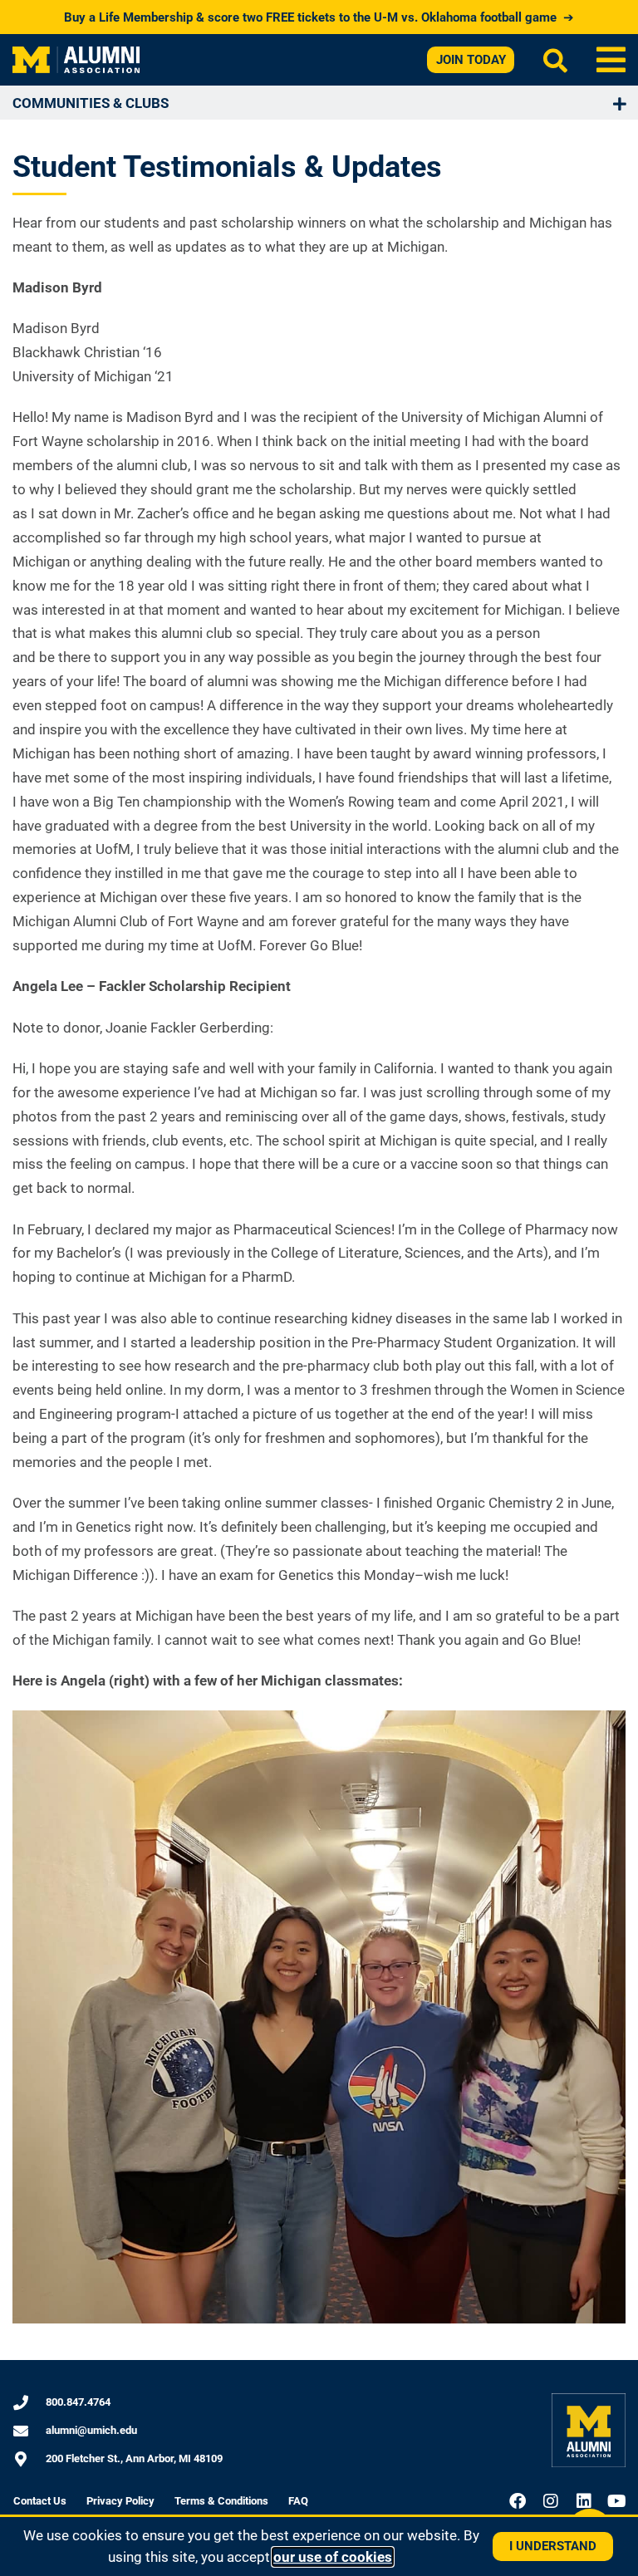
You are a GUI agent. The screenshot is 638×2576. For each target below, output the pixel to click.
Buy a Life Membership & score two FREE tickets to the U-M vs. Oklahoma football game (319, 17)
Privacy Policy (120, 2501)
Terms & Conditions (221, 2501)
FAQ (298, 2501)
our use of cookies (333, 2557)
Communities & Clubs (91, 103)
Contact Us (40, 2501)
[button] (611, 60)
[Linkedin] (584, 2501)
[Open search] (555, 60)
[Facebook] (518, 2501)
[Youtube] (617, 2501)
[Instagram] (551, 2501)
